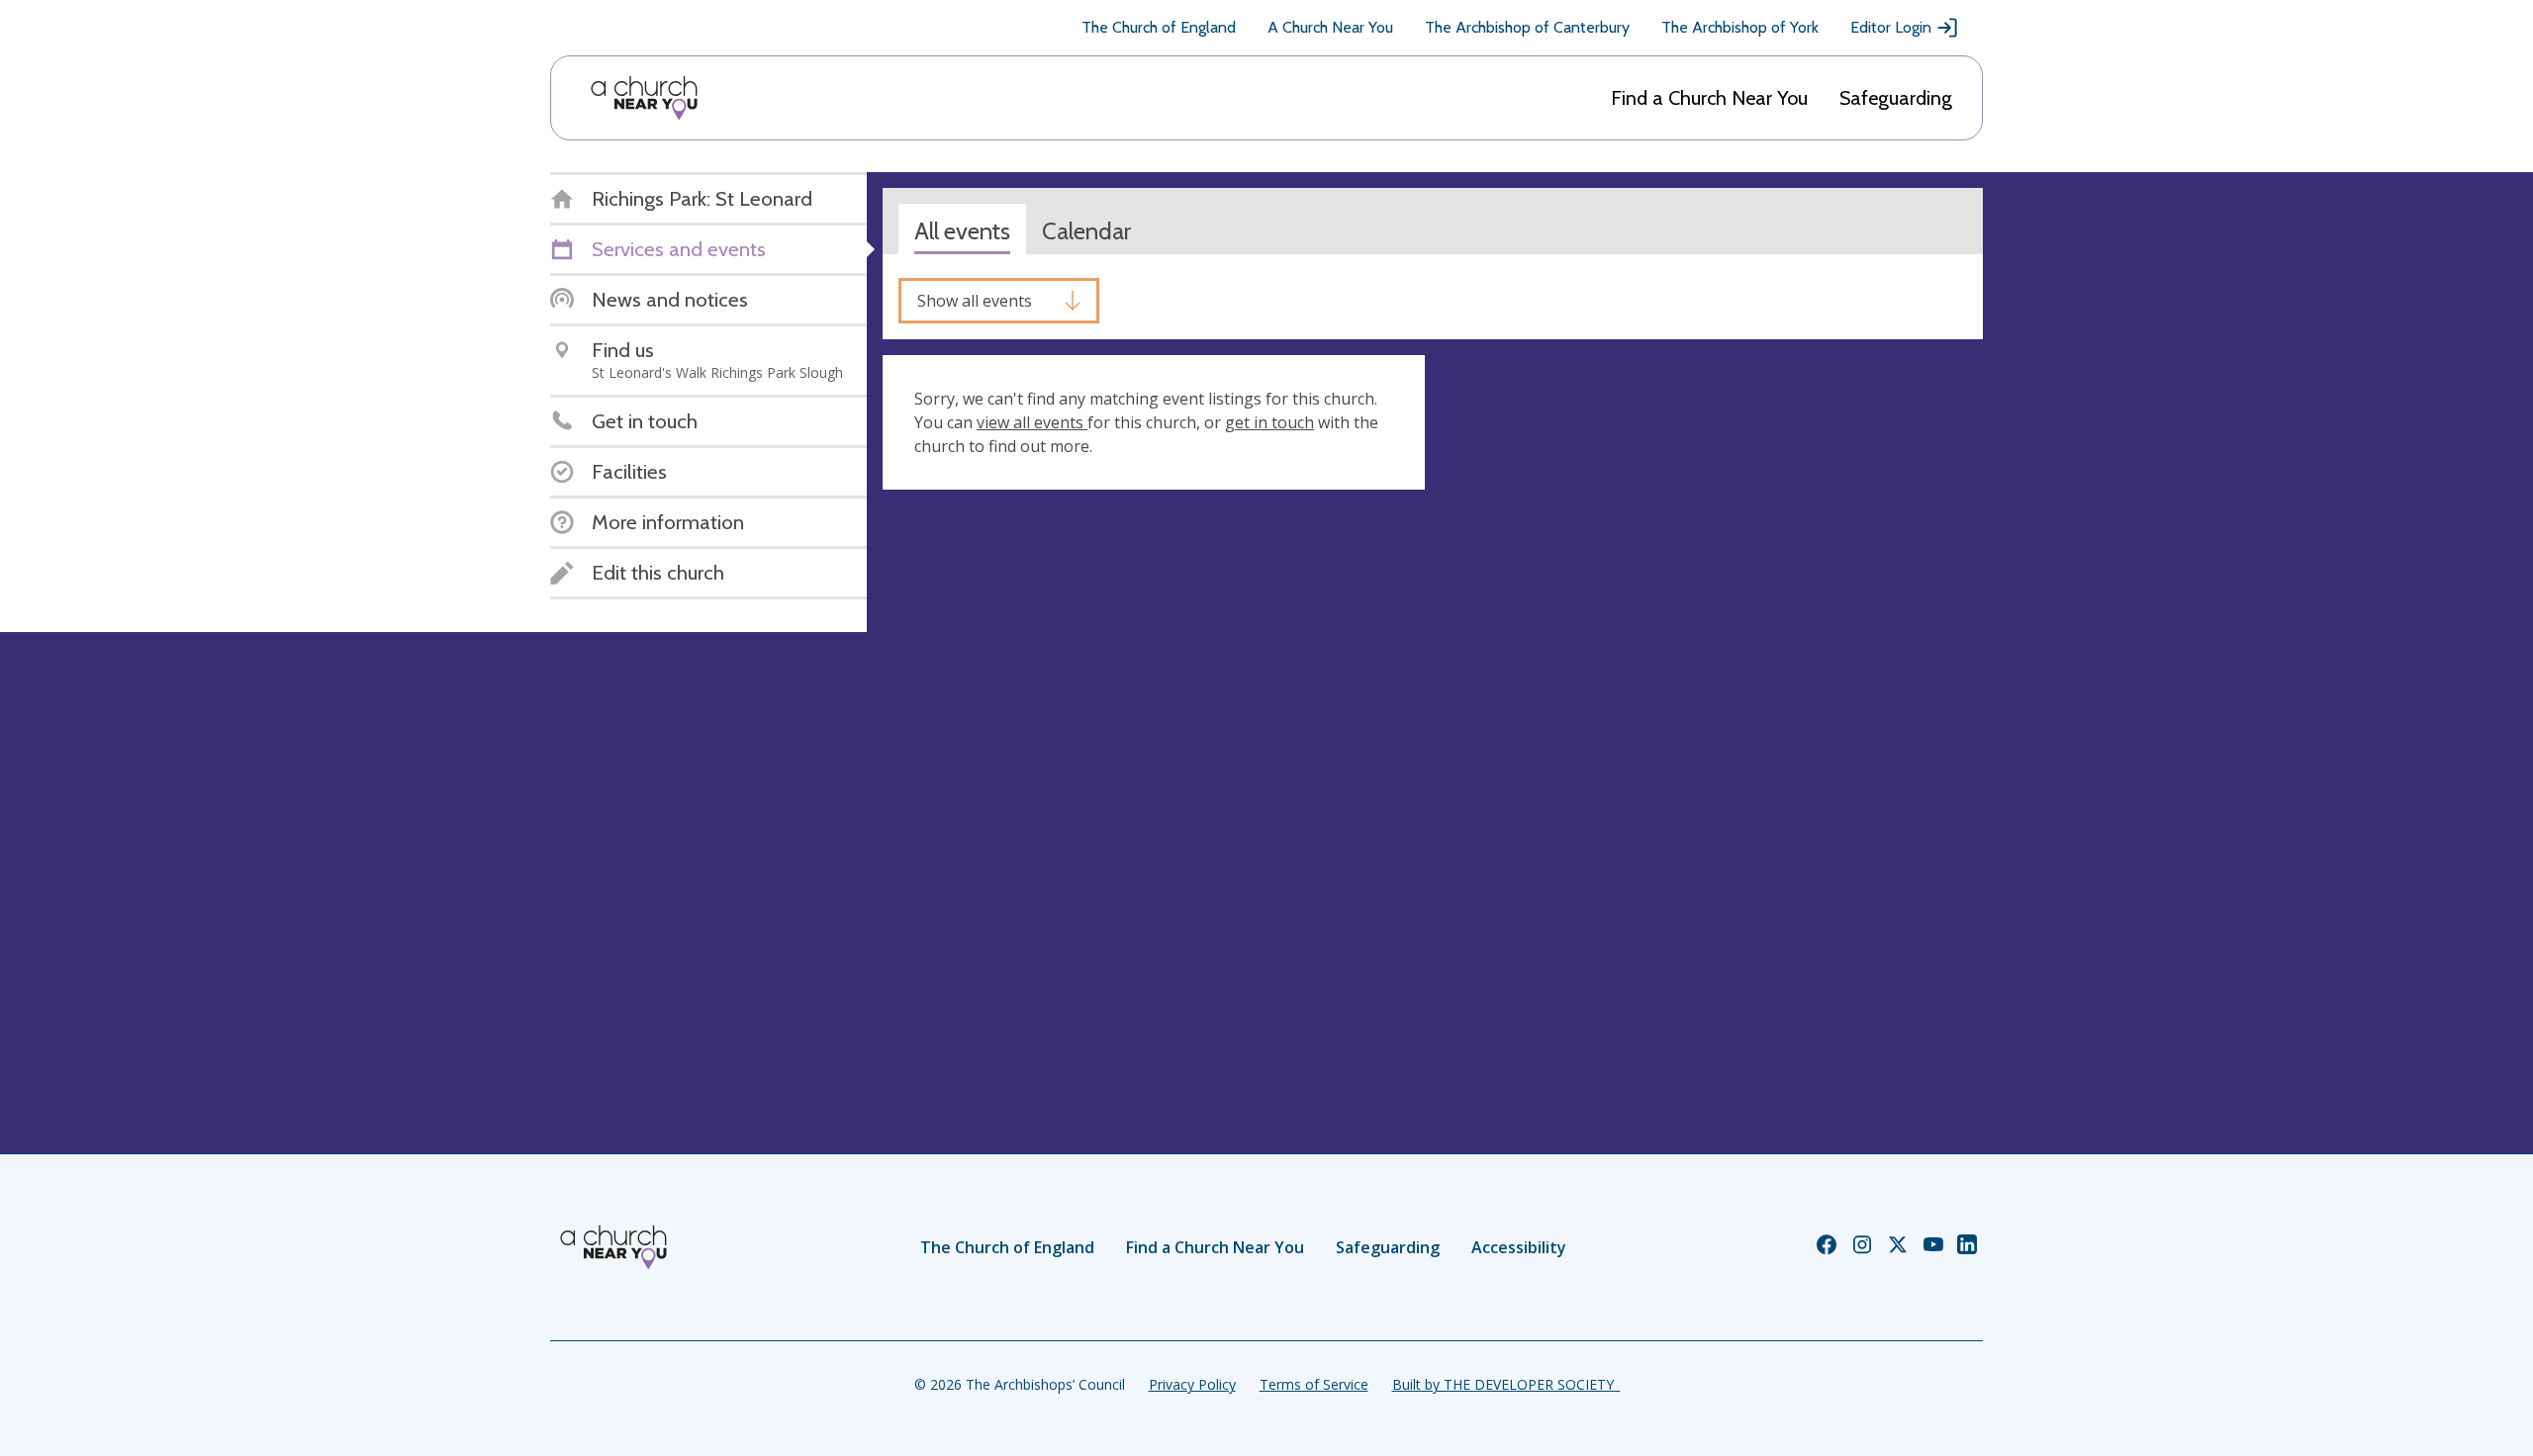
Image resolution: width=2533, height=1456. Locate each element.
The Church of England (1159, 27)
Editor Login (1891, 27)
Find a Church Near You (1709, 98)
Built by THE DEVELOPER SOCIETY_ (1506, 1384)
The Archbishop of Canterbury (1527, 27)
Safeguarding (1896, 98)
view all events (1032, 422)
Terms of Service (1314, 1384)
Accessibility (1519, 1247)
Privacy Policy (1192, 1384)
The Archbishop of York (1740, 27)
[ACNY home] (644, 98)
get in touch (1269, 422)
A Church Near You (1330, 27)
